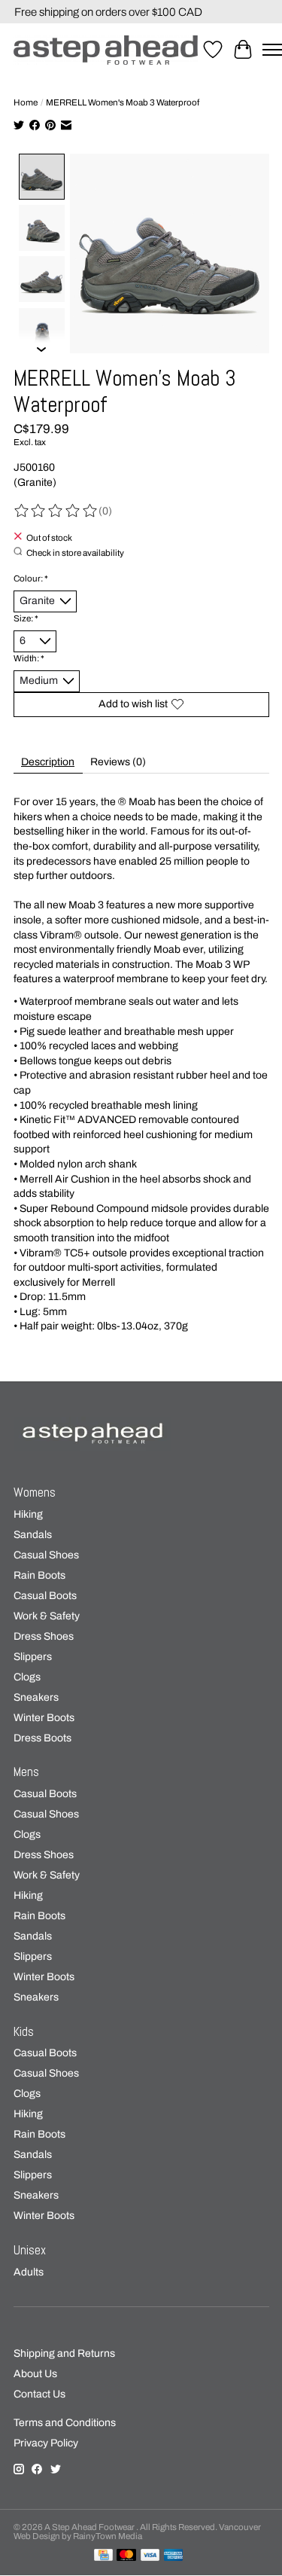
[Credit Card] (103, 2556)
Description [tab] (48, 762)
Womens (35, 1492)
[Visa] (150, 2556)
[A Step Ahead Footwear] (106, 50)
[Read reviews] (56, 511)
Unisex (30, 2250)
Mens (26, 1772)
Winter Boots (44, 1718)
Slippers (33, 1657)
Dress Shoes (44, 1636)
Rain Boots (39, 1575)
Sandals (33, 1535)
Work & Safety (47, 1616)
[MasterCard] (126, 2556)
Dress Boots (42, 1738)
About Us (35, 2374)
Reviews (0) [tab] (118, 762)
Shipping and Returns (64, 2353)
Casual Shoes (46, 1555)
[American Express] (174, 2556)
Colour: (31, 578)
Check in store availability (75, 552)
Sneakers (36, 1697)
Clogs (27, 1677)
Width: (29, 658)
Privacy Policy (46, 2443)
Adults (29, 2272)
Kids (24, 2032)
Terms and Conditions (65, 2423)
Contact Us (39, 2394)
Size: (26, 618)
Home (26, 102)
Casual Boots (45, 1596)
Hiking (28, 1514)
